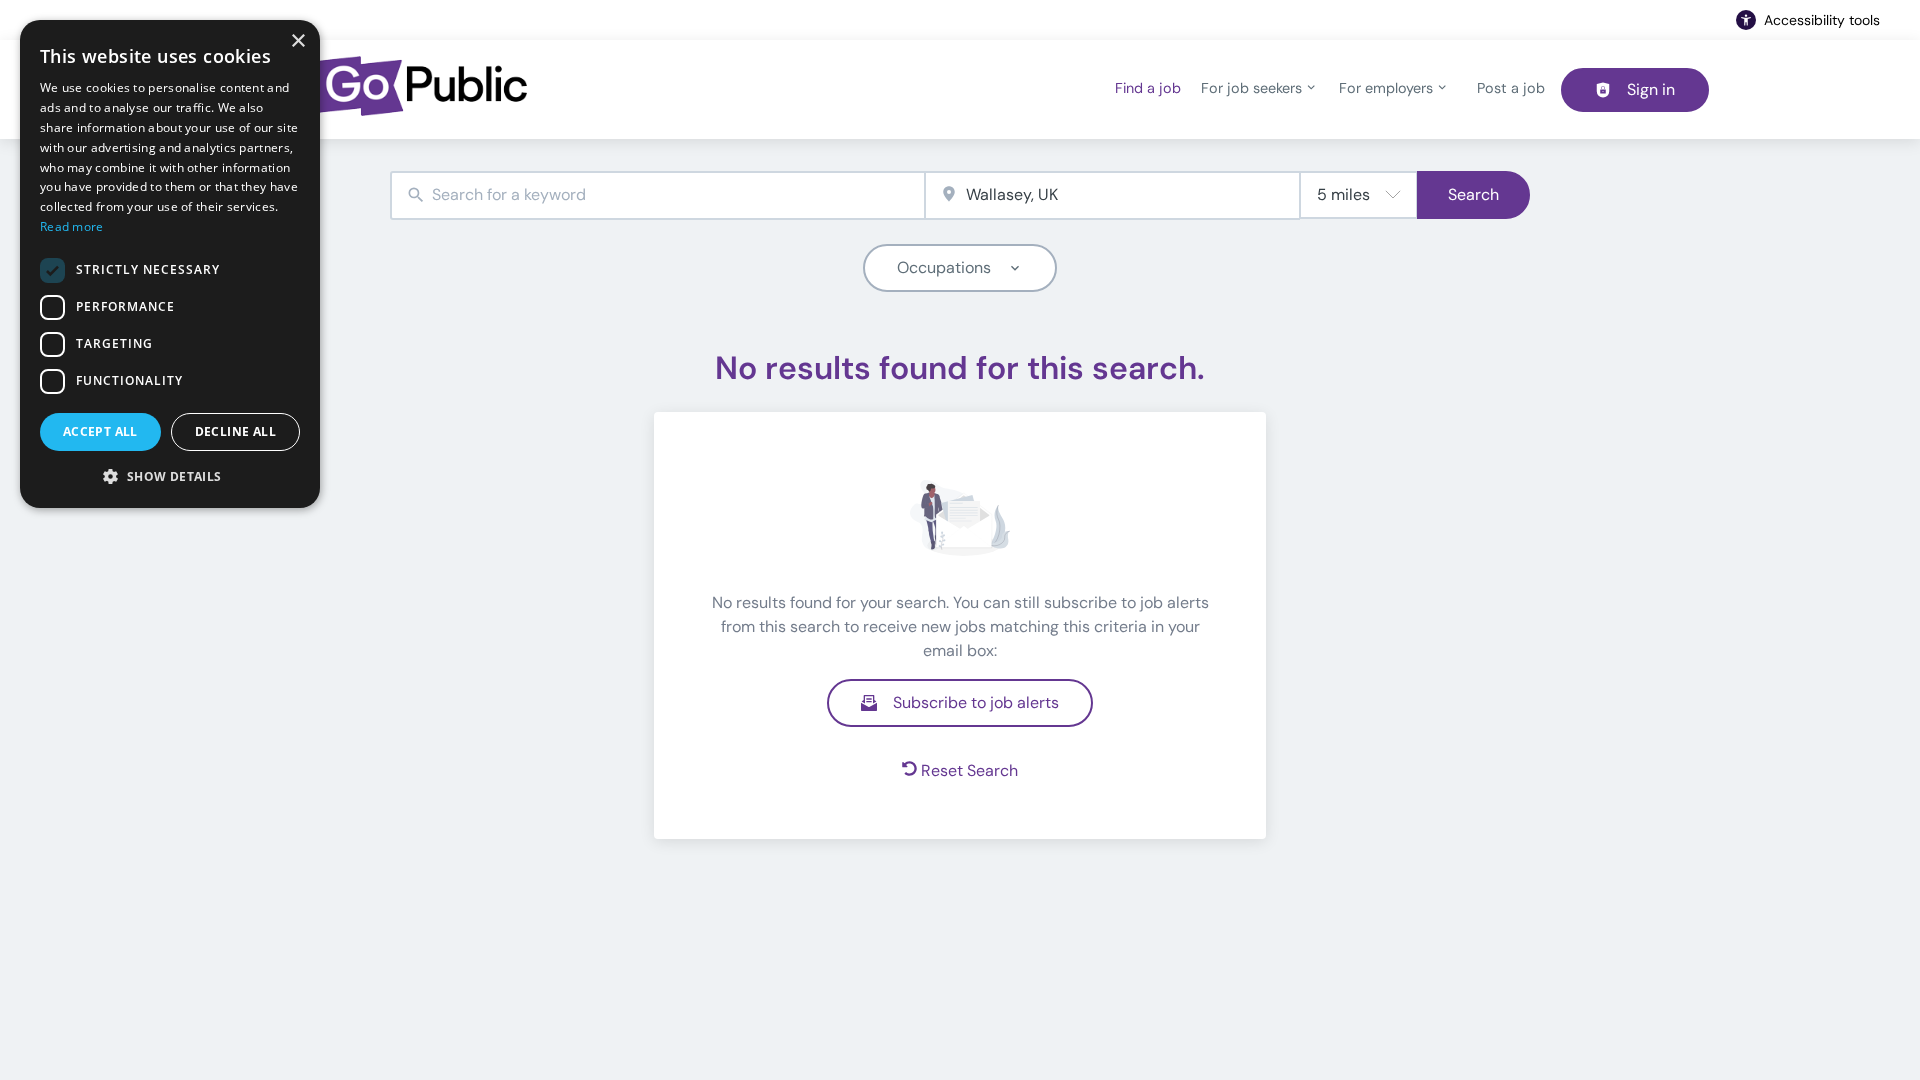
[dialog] (170, 264)
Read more (72, 226)
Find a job (1148, 88)
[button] (170, 476)
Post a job (1511, 88)
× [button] (297, 41)
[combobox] (657, 195)
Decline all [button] (235, 431)
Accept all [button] (100, 431)
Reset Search (969, 770)
